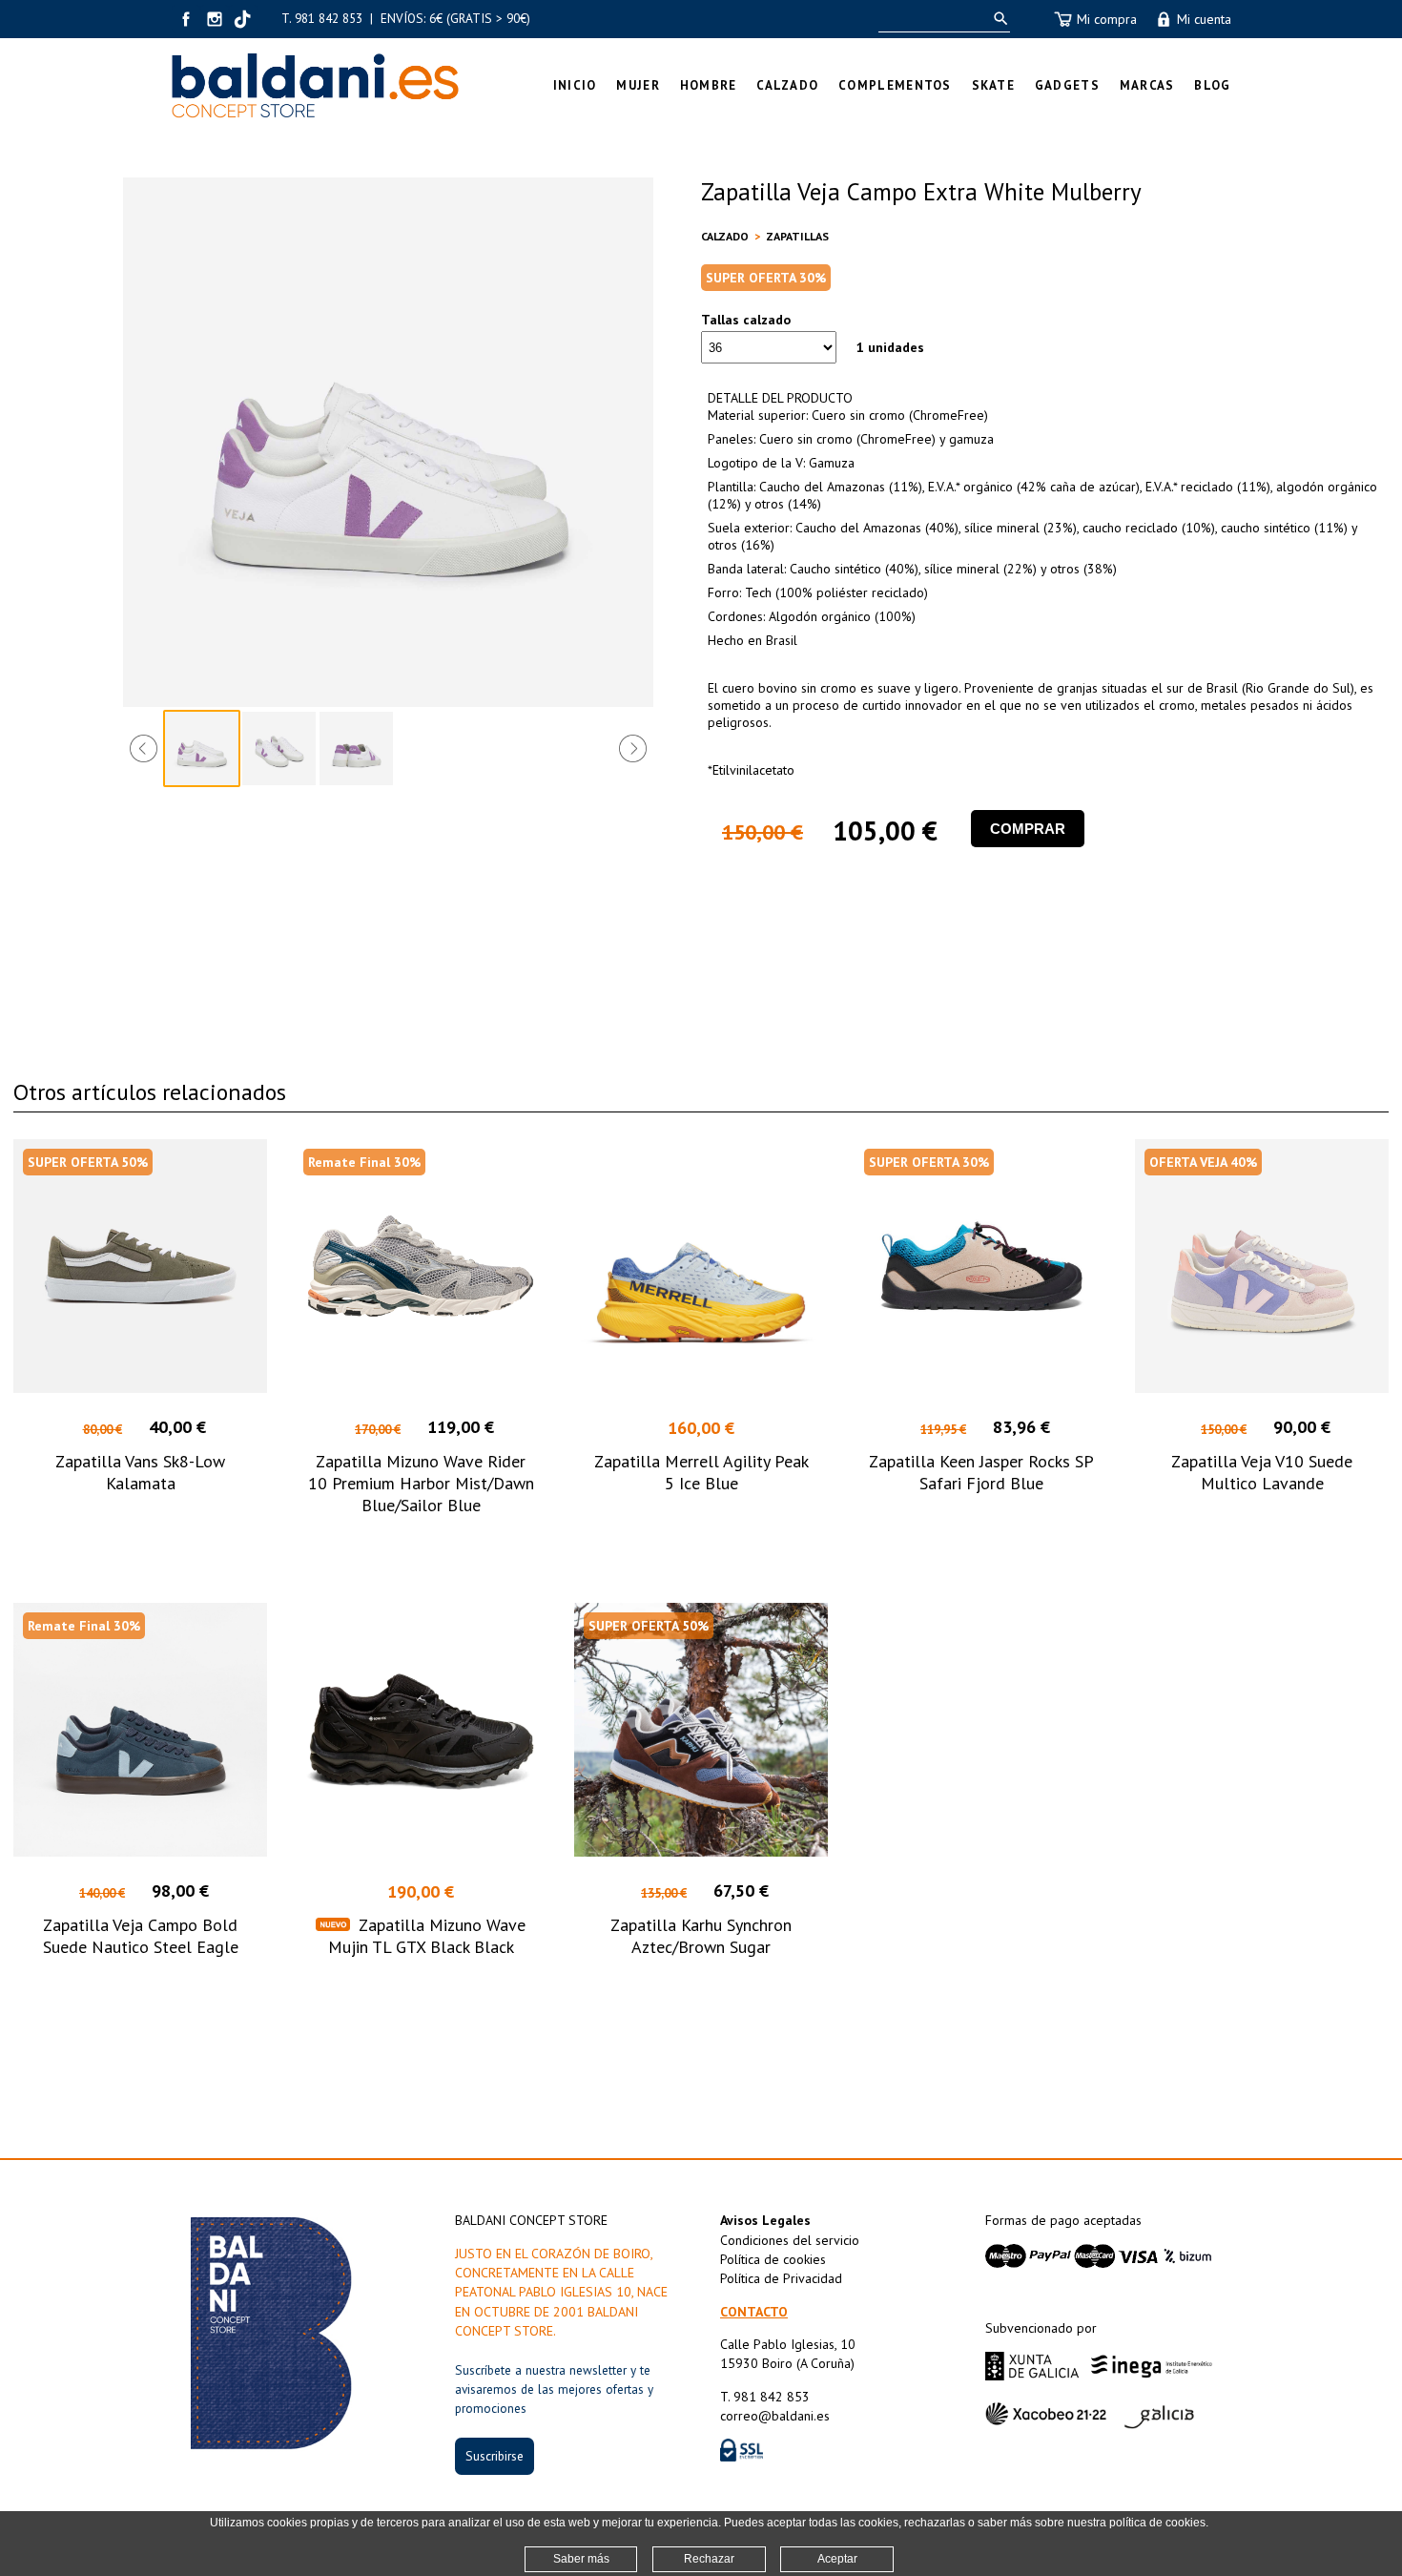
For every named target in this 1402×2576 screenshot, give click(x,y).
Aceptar (837, 2559)
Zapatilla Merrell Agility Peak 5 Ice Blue (701, 1472)
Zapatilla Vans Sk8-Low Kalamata (140, 1472)
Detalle (141, 1539)
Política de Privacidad (781, 2278)
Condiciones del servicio (790, 2240)
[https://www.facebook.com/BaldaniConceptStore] (186, 19)
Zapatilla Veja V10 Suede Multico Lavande (1262, 1472)
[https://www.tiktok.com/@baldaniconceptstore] (243, 19)
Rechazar (709, 2559)
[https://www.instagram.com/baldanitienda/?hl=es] (215, 19)
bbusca (997, 19)
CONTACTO (754, 2312)
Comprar (1028, 829)
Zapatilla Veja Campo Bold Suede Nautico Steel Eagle (141, 1936)
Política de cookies (773, 2259)
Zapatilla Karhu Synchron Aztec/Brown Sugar (701, 1936)
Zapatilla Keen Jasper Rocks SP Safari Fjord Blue (981, 1472)
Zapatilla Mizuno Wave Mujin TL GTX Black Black (427, 1936)
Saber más (581, 2559)
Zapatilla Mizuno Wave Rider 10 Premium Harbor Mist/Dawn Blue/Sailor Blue (421, 1483)
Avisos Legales (765, 2220)
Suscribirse (495, 2456)
